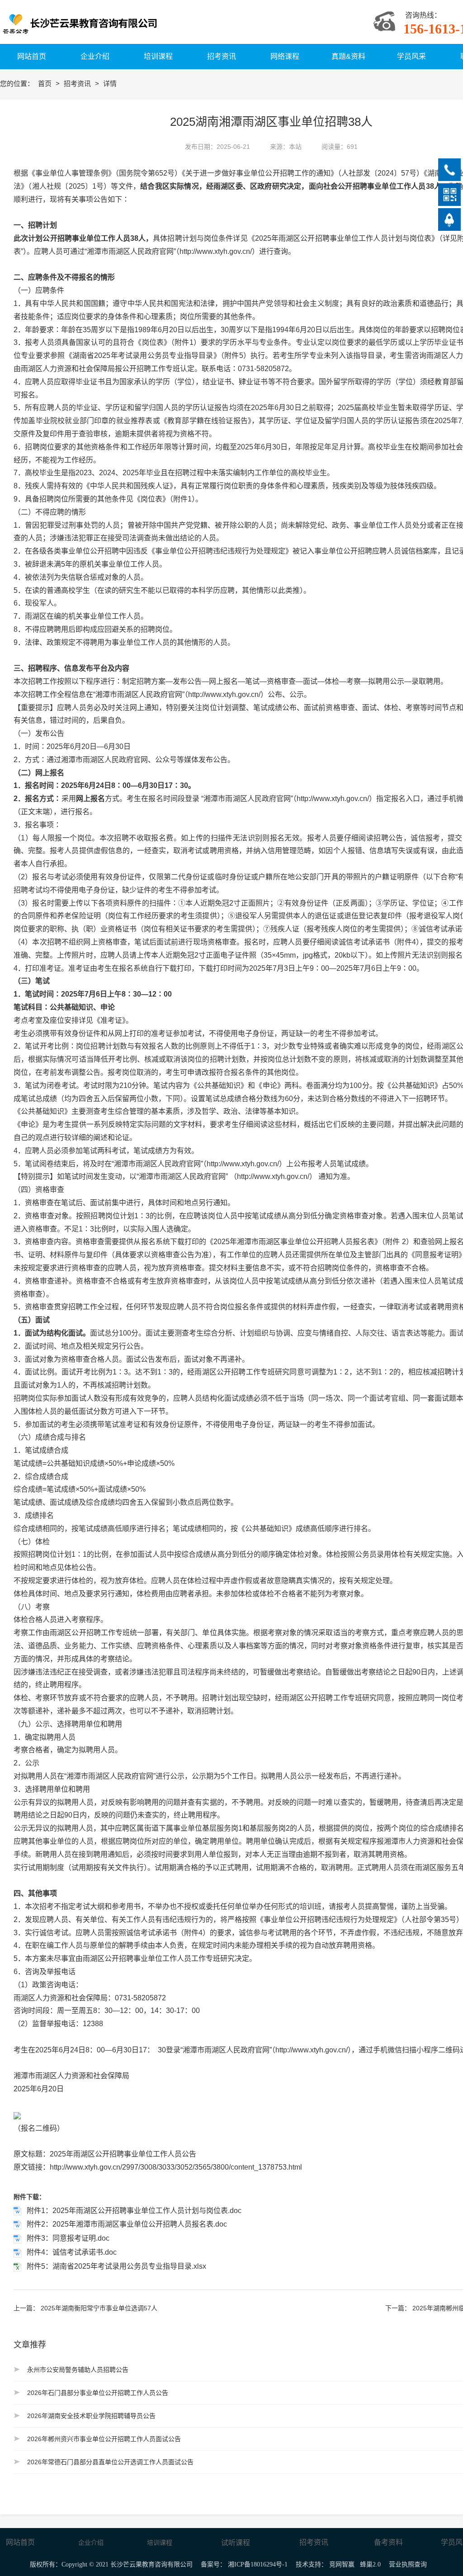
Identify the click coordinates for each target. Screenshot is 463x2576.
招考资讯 (78, 83)
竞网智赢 (342, 2564)
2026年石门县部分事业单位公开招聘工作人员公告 (98, 2393)
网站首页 (20, 2542)
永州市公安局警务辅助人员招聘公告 (78, 2370)
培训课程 (160, 2543)
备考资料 (388, 2542)
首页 (46, 83)
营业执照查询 (408, 2564)
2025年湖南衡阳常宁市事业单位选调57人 (99, 2308)
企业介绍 (91, 2543)
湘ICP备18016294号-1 (258, 2564)
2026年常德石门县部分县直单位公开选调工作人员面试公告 (110, 2462)
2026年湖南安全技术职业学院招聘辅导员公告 (91, 2416)
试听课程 (236, 2543)
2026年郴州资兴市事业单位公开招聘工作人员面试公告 (104, 2439)
